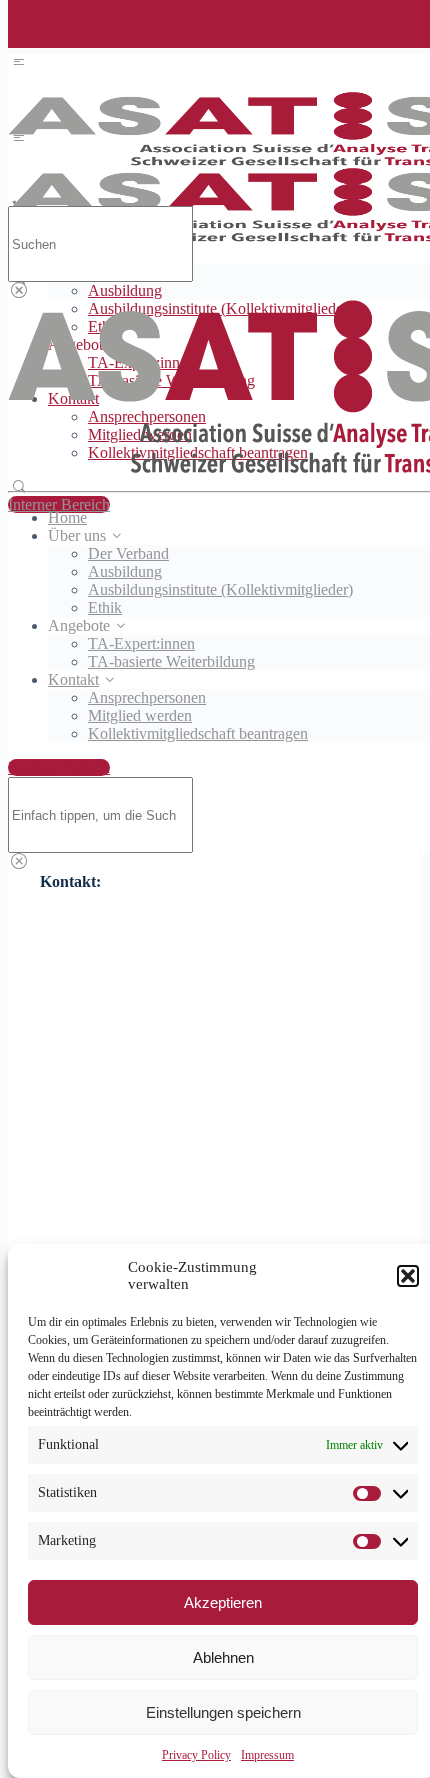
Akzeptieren (223, 1602)
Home (67, 517)
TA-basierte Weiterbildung (171, 661)
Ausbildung (125, 290)
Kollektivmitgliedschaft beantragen (198, 733)
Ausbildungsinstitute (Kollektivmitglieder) (220, 589)
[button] (408, 1276)
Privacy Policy (196, 1755)
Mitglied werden (140, 715)
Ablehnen (223, 1657)
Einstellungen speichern (223, 1712)
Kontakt (73, 679)
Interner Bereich (59, 504)
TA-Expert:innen (141, 643)
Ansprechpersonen (147, 697)
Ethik (105, 607)
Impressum (267, 1755)
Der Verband (128, 553)
